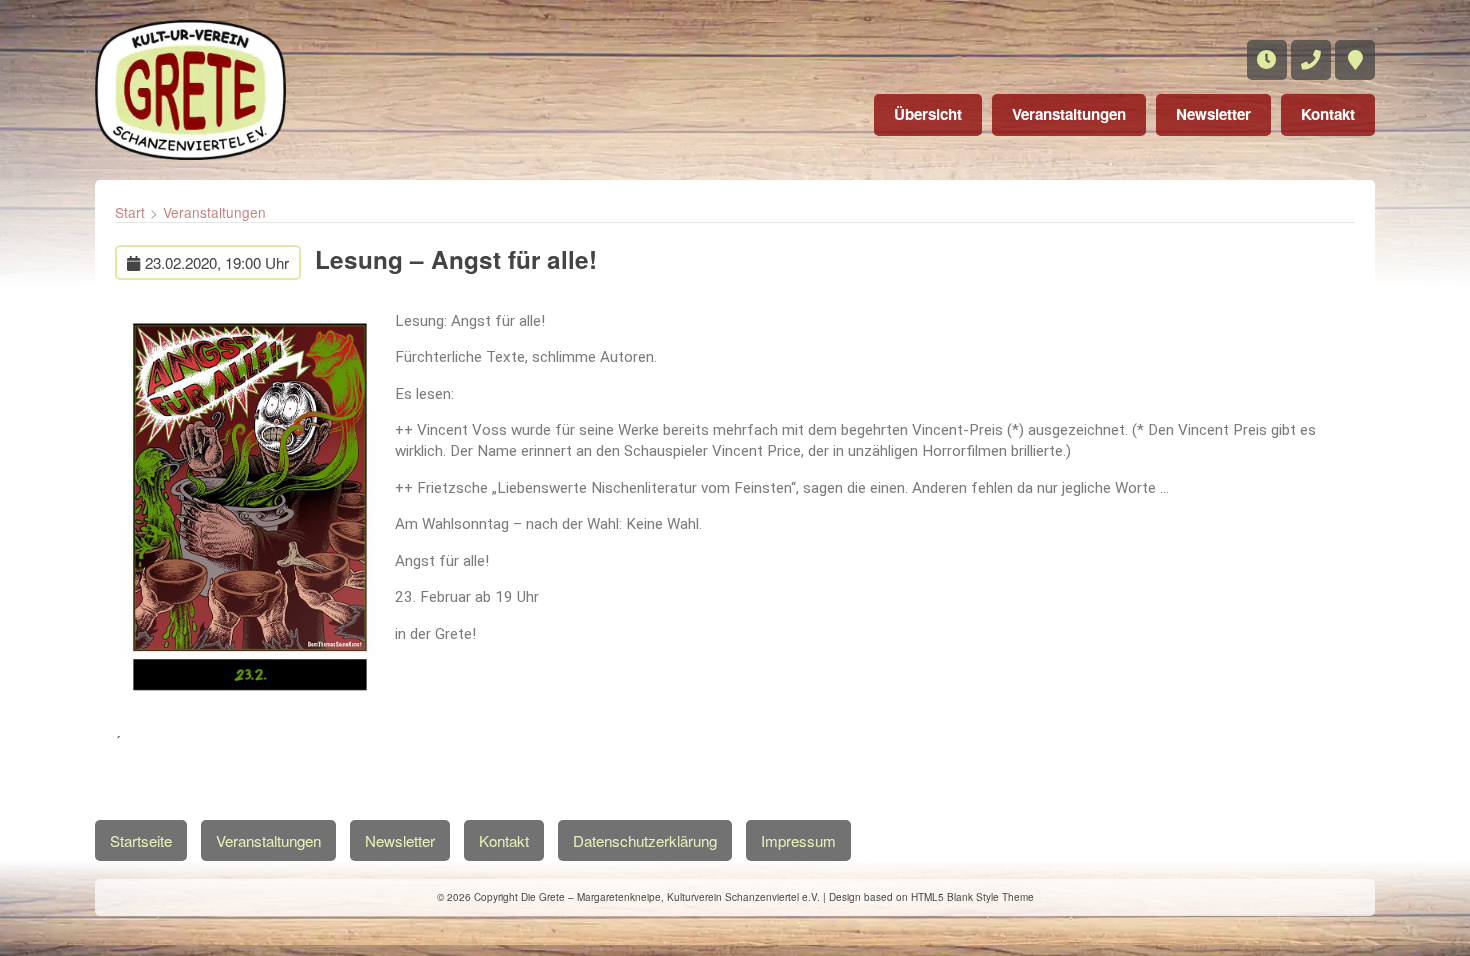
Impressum (798, 840)
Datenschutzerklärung (645, 840)
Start (130, 212)
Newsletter (1213, 114)
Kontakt (1328, 114)
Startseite (141, 840)
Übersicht (928, 114)
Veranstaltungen (1069, 114)
